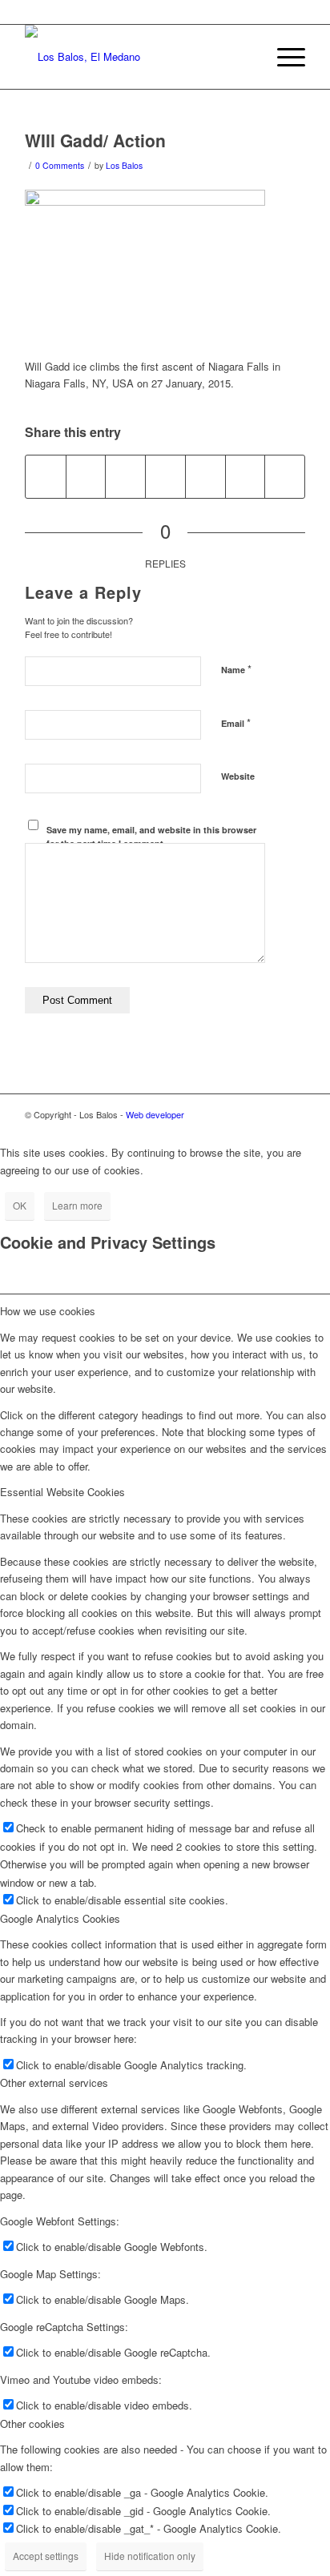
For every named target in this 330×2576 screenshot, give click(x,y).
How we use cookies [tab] (48, 1311)
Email (236, 722)
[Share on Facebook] (46, 476)
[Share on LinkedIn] (205, 476)
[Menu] (283, 57)
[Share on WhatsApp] (125, 476)
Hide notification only (150, 2556)
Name (236, 669)
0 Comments (60, 165)
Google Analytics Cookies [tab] (60, 1918)
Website (238, 776)
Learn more (77, 1205)
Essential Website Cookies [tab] (62, 1492)
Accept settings (46, 2556)
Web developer (155, 1114)
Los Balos (124, 165)
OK (20, 1205)
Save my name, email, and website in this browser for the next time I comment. (151, 837)
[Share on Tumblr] (245, 476)
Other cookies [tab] (32, 2424)
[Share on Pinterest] (165, 476)
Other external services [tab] (54, 2082)
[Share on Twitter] (86, 476)
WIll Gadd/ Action (95, 140)
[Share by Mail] (285, 476)
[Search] (245, 57)
